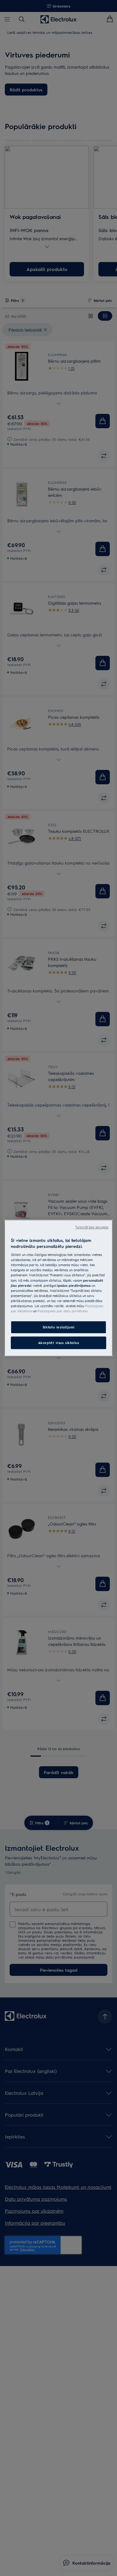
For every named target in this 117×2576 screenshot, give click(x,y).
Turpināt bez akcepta (92, 1227)
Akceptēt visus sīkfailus (59, 1343)
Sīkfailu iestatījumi (58, 1327)
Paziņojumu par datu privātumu (63, 1311)
